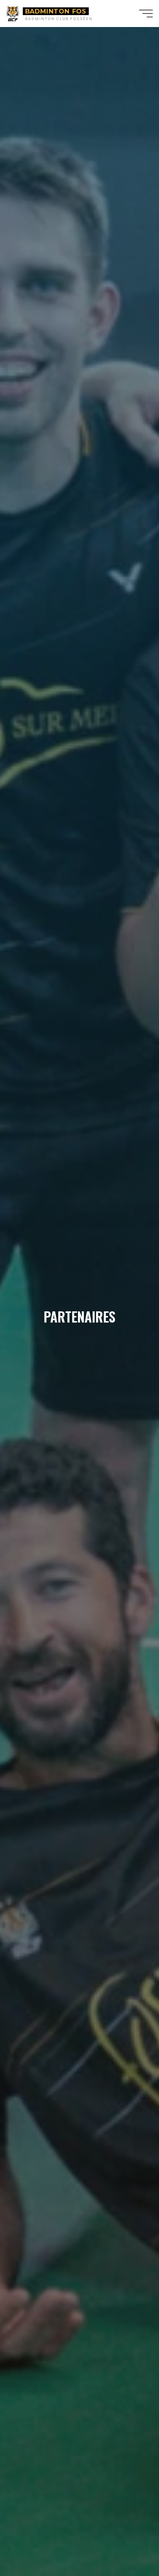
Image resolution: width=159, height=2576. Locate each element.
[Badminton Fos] (13, 13)
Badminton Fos (56, 11)
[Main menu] (146, 14)
